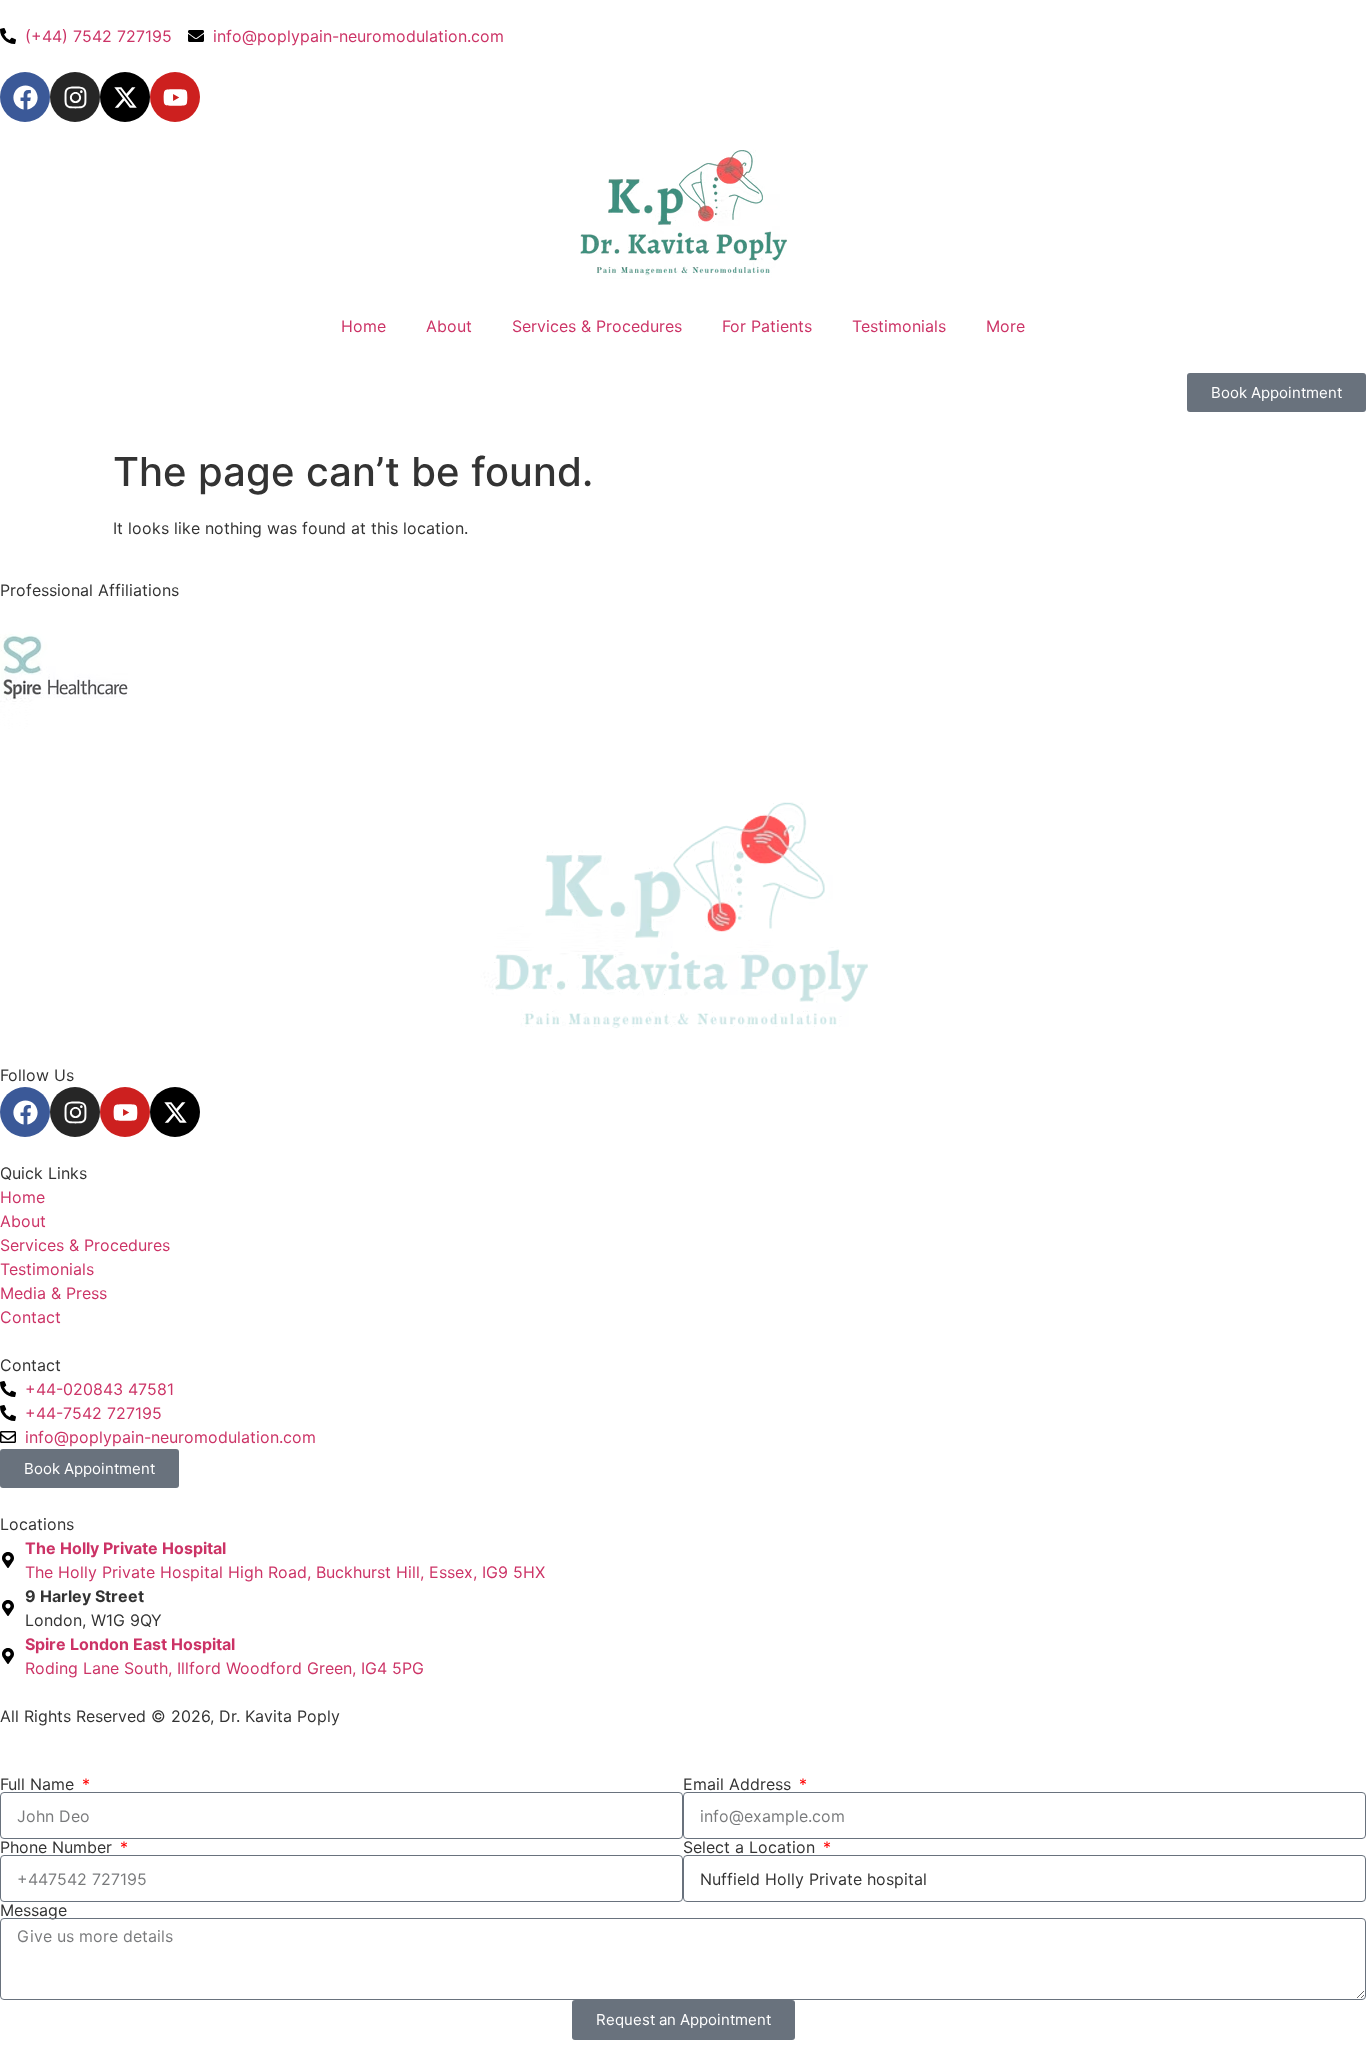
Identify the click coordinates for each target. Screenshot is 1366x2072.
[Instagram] (75, 97)
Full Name (39, 1784)
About (449, 326)
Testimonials (899, 326)
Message (33, 1910)
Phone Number (58, 1847)
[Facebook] (25, 97)
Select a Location (751, 1847)
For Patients (767, 326)
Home (363, 326)
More (1005, 326)
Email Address (739, 1784)
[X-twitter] (125, 97)
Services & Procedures (597, 326)
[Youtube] (175, 97)
